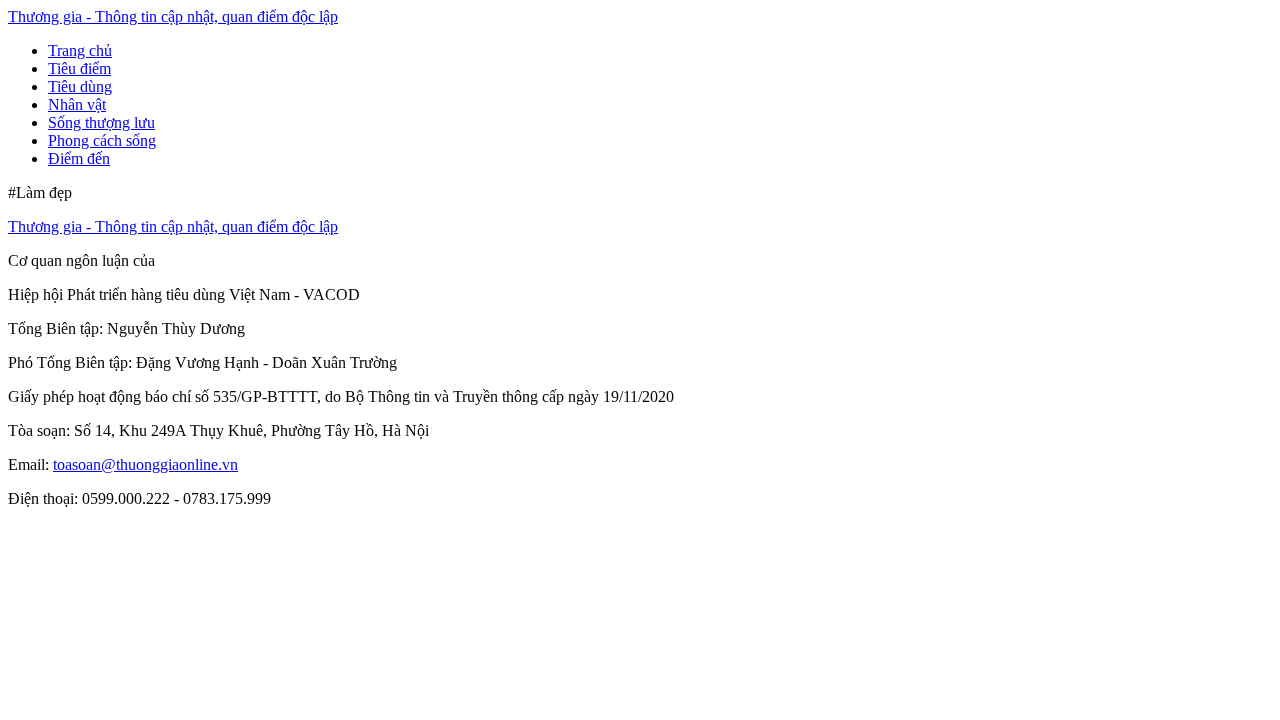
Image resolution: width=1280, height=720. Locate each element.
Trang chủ (80, 50)
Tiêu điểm (79, 68)
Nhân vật (77, 104)
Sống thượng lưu (101, 122)
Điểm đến (79, 158)
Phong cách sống (102, 140)
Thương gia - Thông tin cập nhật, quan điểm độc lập (173, 16)
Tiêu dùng (80, 86)
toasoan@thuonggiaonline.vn (145, 464)
